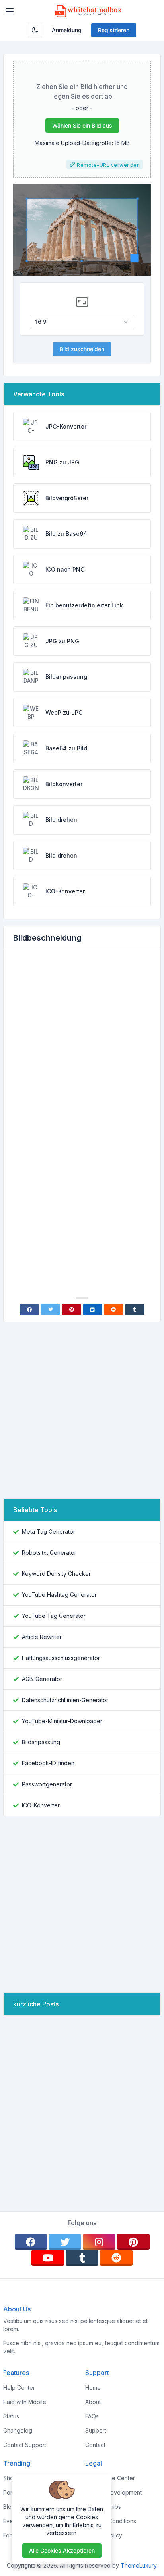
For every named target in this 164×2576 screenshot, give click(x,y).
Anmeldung (67, 30)
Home (93, 2388)
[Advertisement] (82, 1042)
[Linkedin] (93, 1310)
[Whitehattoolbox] (88, 11)
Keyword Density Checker (56, 1574)
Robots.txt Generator (49, 1553)
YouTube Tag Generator (54, 1616)
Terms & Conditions (111, 2521)
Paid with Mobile (25, 2402)
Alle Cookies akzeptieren (62, 2550)
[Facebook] (29, 1310)
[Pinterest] (71, 1310)
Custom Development (113, 2492)
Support (96, 2430)
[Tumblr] (135, 1310)
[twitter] (65, 2242)
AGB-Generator (42, 1679)
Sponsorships (103, 2507)
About (93, 2402)
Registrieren (114, 30)
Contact (95, 2445)
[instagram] (99, 2242)
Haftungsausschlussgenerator (61, 1658)
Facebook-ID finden (48, 1763)
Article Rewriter (42, 1637)
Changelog (18, 2430)
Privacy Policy (104, 2535)
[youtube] (48, 2258)
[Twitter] (50, 1310)
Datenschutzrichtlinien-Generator (65, 1700)
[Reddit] (114, 1310)
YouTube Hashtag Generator (59, 1595)
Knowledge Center (110, 2478)
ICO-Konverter (41, 1805)
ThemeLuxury (139, 2565)
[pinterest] (133, 2242)
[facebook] (31, 2242)
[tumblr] (82, 2258)
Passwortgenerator (47, 1784)
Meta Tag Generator (49, 1531)
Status (11, 2416)
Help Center (19, 2388)
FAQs (92, 2416)
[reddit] (116, 2258)
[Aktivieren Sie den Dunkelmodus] (35, 30)
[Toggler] (10, 11)
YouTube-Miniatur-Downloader (62, 1721)
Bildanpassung (41, 1742)
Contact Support (25, 2445)
